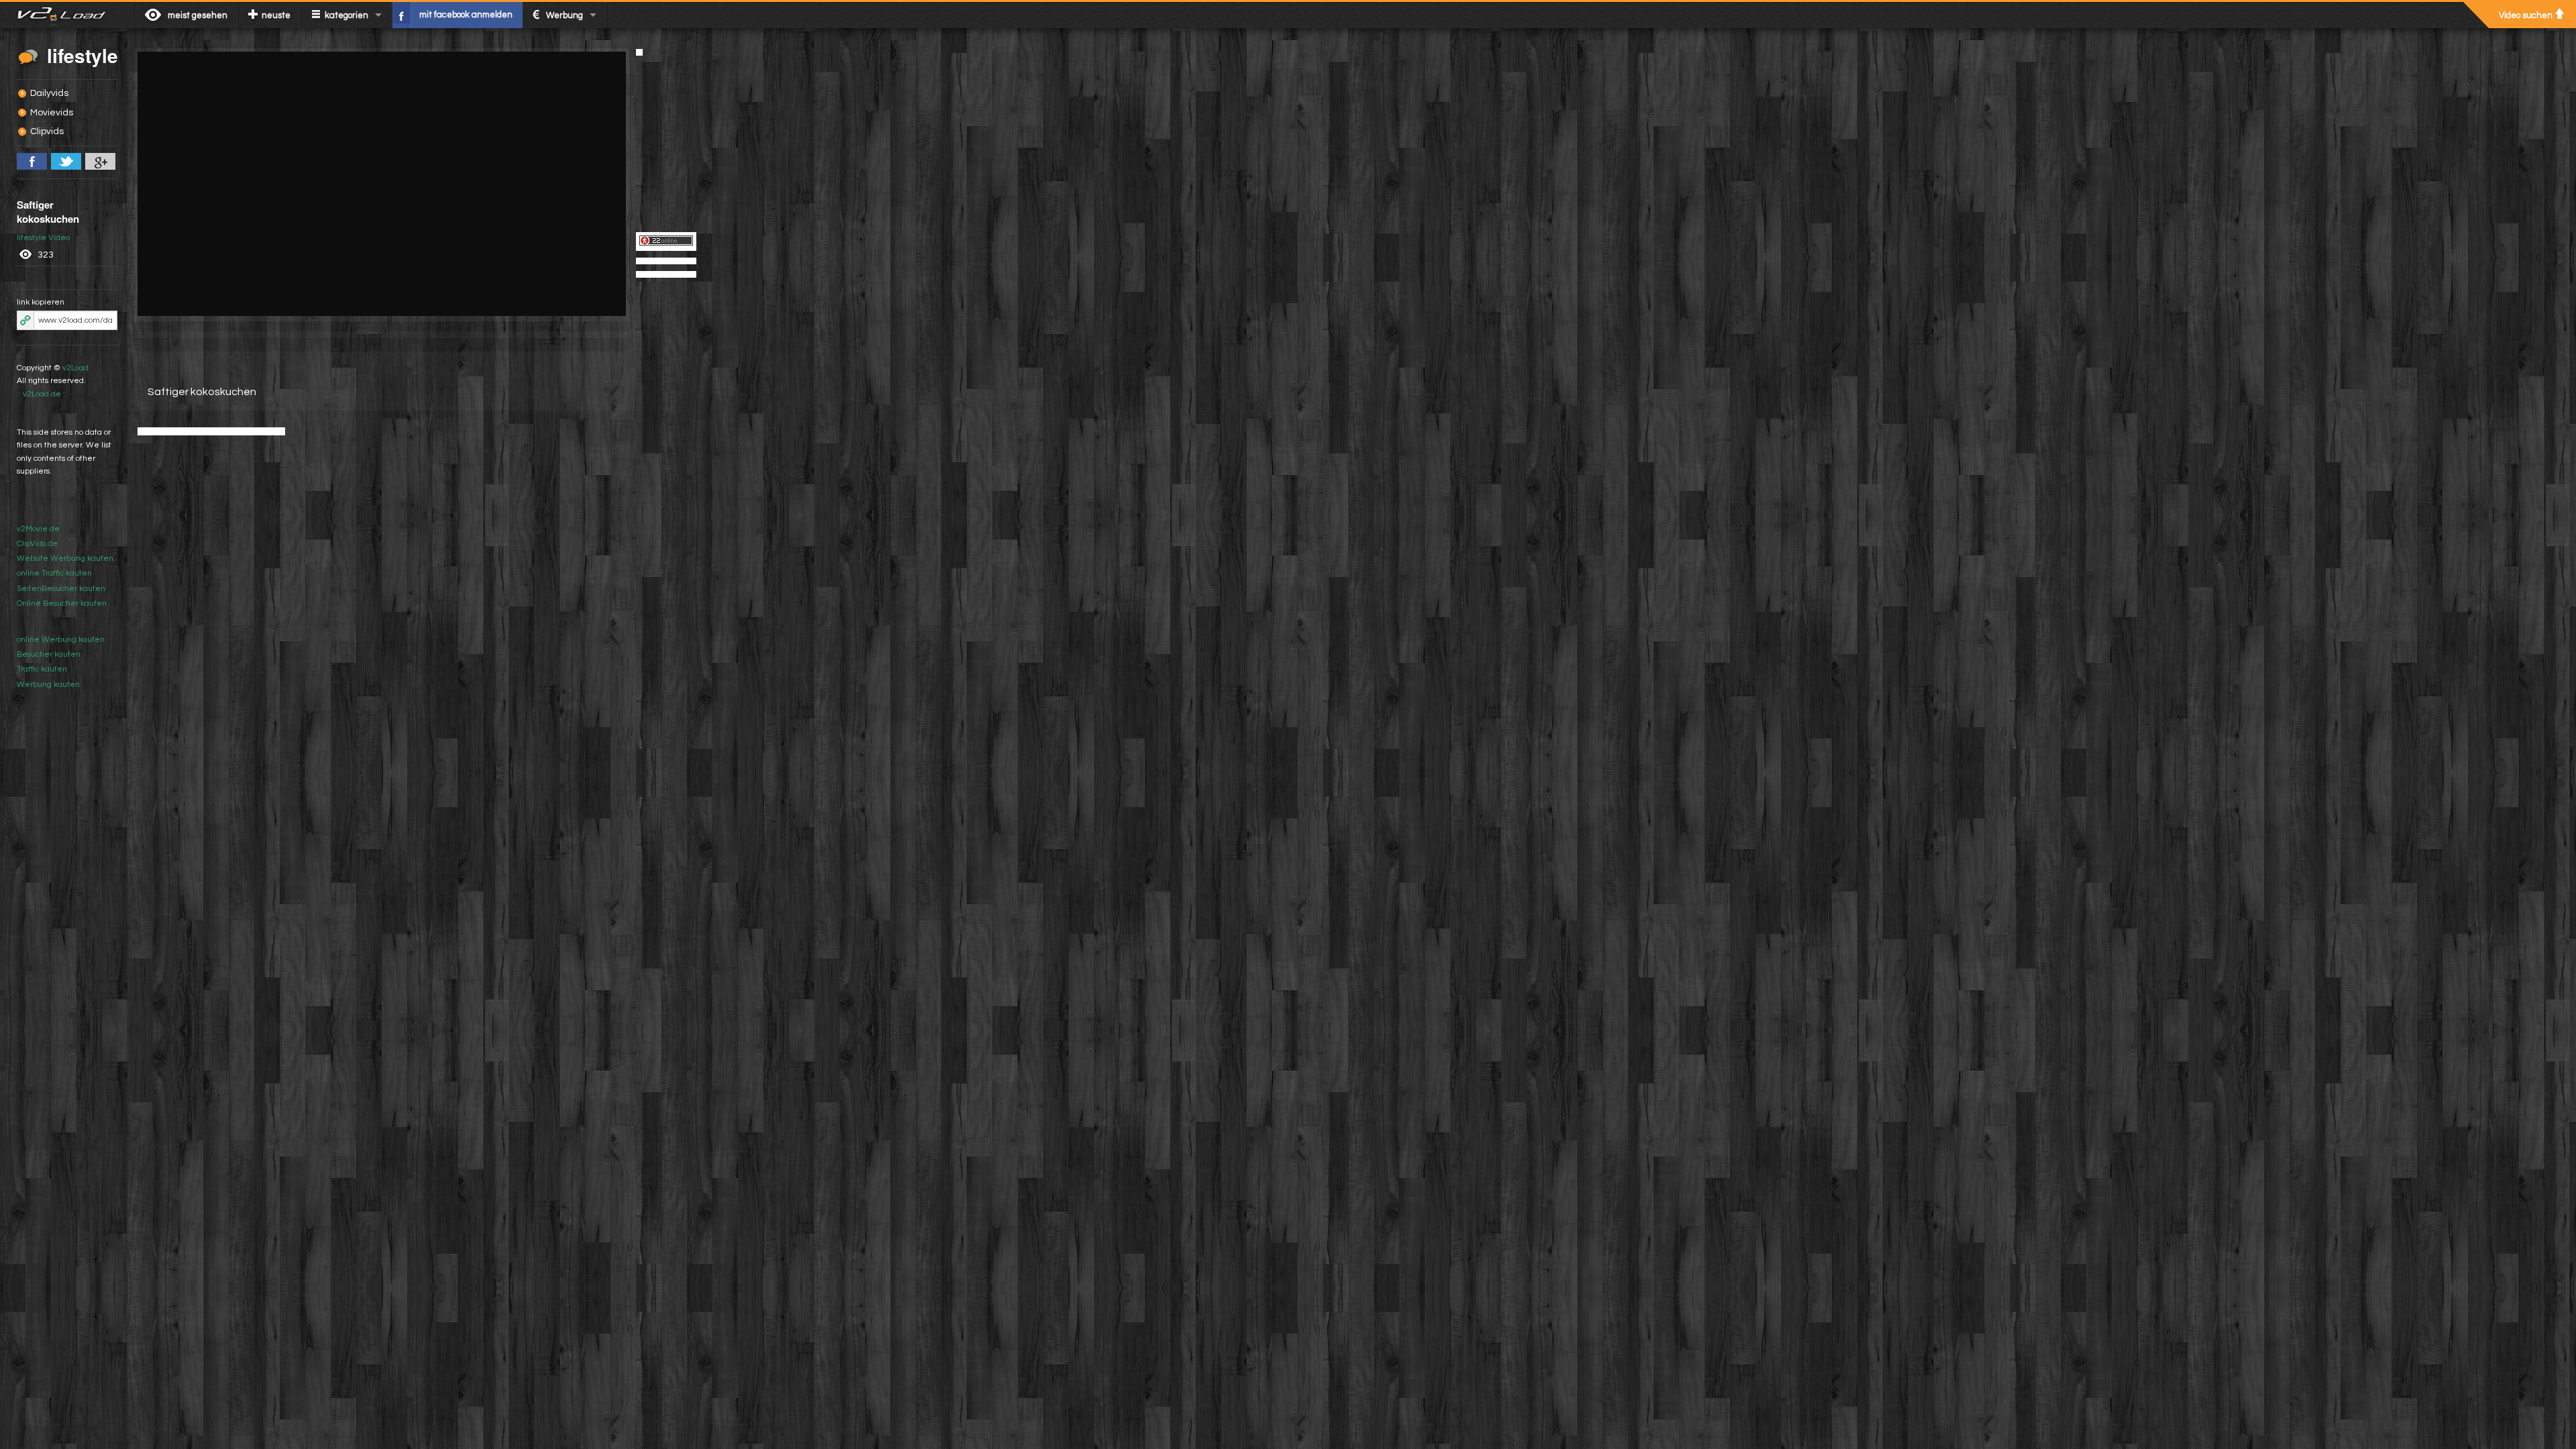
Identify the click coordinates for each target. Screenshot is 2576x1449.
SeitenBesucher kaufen (61, 589)
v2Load (75, 368)
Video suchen (2526, 15)
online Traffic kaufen (54, 573)
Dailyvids (49, 93)
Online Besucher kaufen (62, 603)
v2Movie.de (38, 529)
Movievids (52, 113)
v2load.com (67, 15)
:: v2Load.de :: (42, 394)
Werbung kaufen (48, 685)
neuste (276, 15)
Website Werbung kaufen (65, 558)
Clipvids (47, 131)
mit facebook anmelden (466, 15)
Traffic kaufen (42, 669)
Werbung (565, 15)
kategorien (346, 15)
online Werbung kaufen (61, 640)
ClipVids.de (37, 544)
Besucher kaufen (49, 654)
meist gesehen (198, 15)
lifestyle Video (43, 238)
